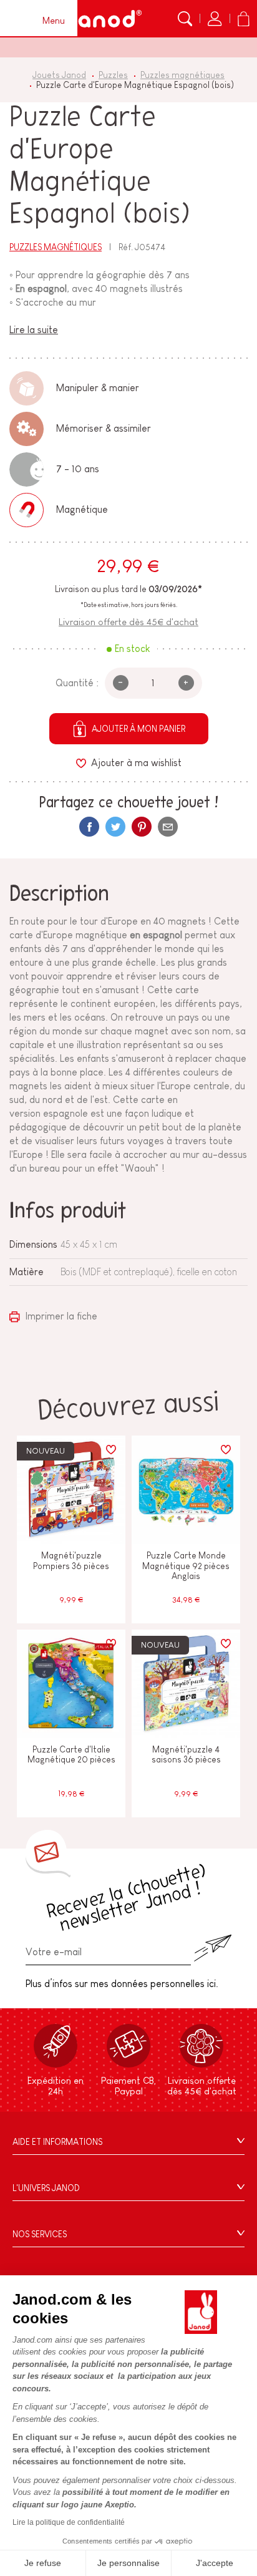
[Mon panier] (243, 19)
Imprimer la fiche (60, 1316)
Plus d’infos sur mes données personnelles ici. (122, 1984)
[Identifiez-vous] (215, 19)
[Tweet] (115, 827)
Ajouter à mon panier (138, 729)
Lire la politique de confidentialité (69, 2522)
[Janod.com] (103, 19)
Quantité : (77, 683)
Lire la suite (34, 330)
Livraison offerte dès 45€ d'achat (128, 622)
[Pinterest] (142, 827)
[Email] (168, 827)
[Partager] (89, 827)
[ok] (213, 1948)
